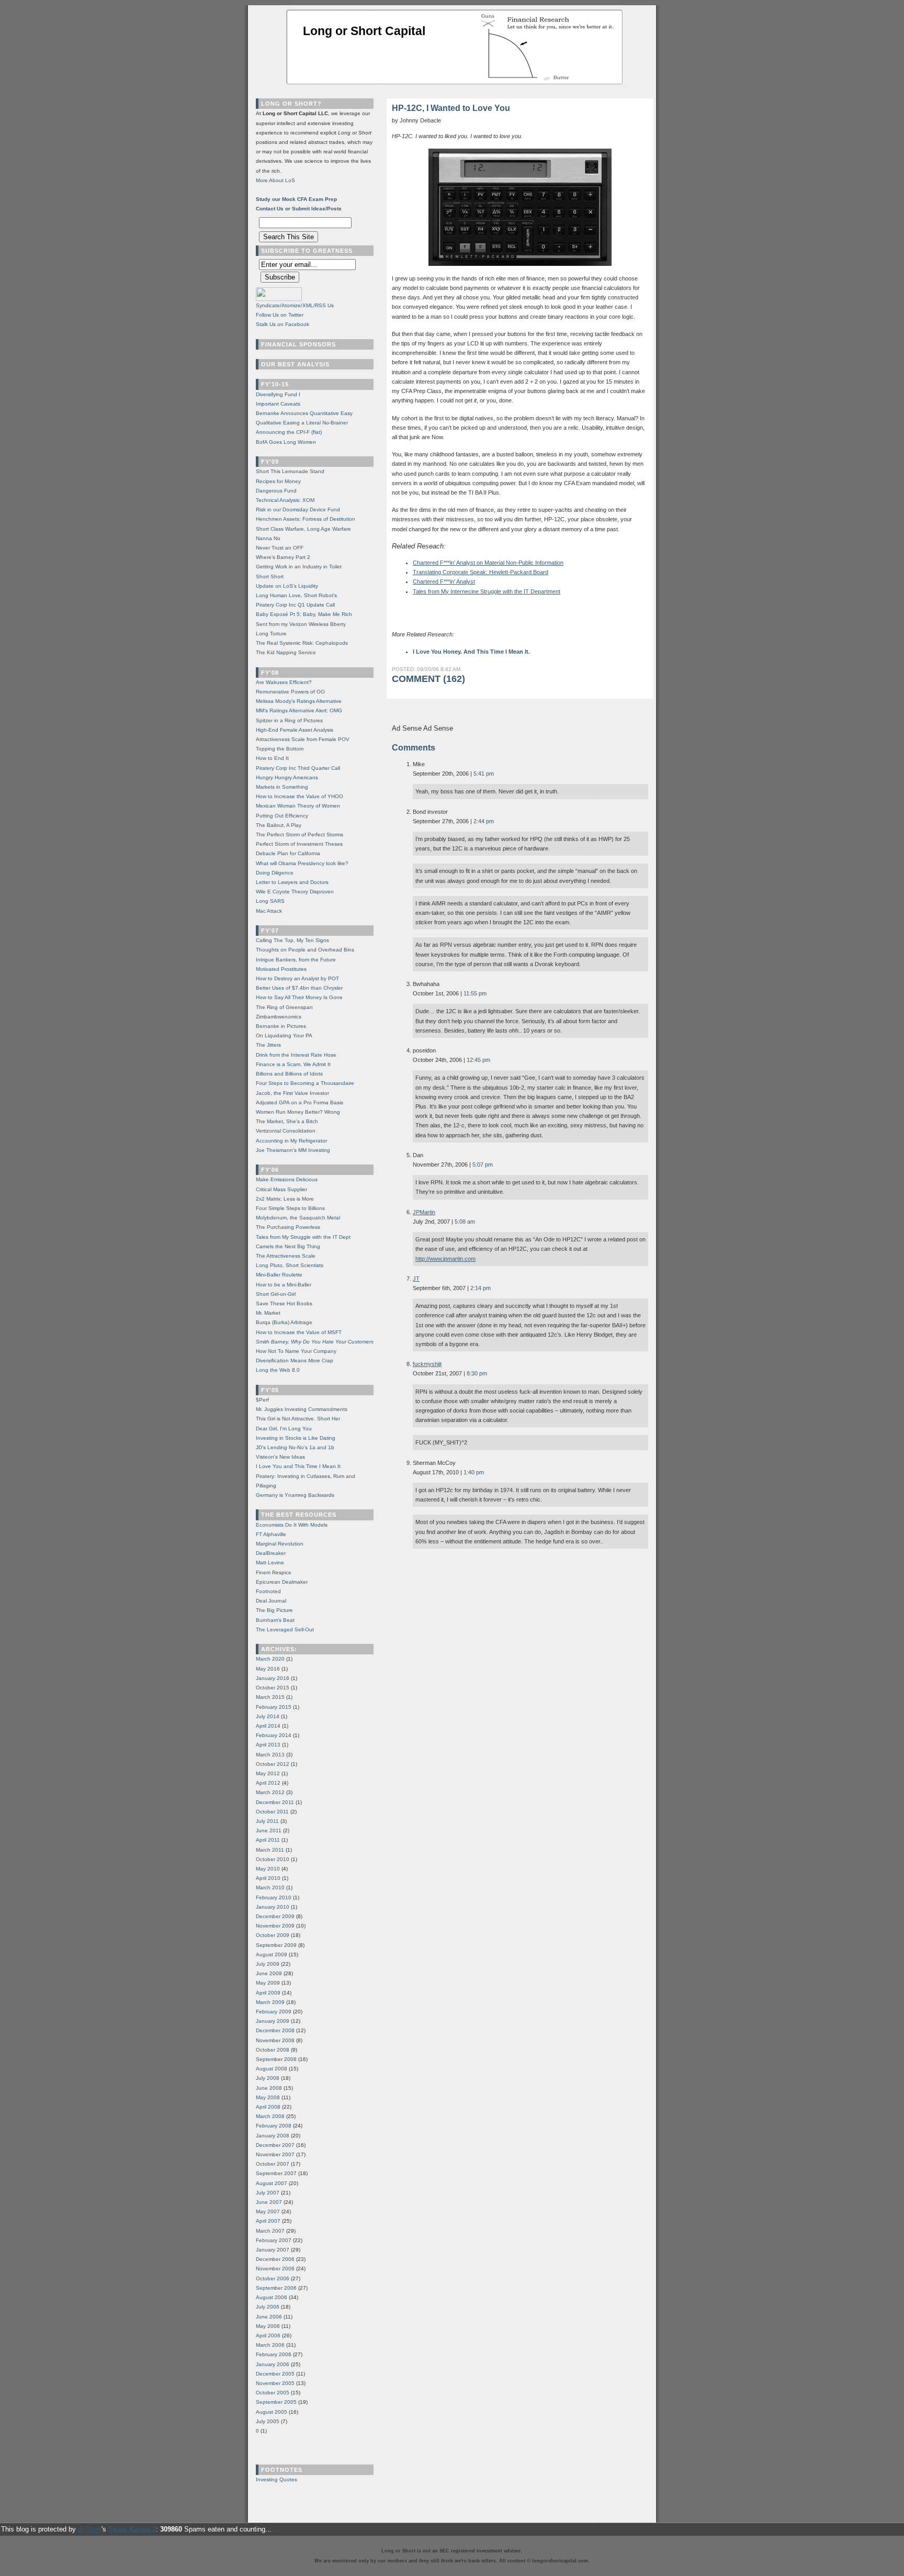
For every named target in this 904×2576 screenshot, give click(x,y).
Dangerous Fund (276, 491)
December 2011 (275, 1802)
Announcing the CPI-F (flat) (289, 432)
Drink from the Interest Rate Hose (296, 1055)
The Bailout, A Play (279, 825)
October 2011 (272, 1812)
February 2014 (274, 1735)
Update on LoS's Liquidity (287, 586)
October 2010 (273, 1859)
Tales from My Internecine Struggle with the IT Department (487, 591)
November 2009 (275, 1926)
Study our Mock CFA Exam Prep (296, 199)
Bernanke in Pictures (281, 1026)
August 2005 (272, 2412)
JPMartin (424, 1212)
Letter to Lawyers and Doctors (292, 882)
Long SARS (270, 901)
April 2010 (268, 1878)
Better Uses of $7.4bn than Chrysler (299, 988)
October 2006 (273, 2278)
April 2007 (268, 2221)
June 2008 (269, 2088)
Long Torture (271, 634)
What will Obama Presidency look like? (302, 863)
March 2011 (270, 1850)
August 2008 (272, 2069)
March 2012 (270, 1792)
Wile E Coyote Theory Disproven (295, 892)
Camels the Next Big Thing (288, 1246)
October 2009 (273, 1935)
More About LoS (275, 180)
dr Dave (90, 2529)
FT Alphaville (271, 1534)
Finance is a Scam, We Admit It (293, 1064)
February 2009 (274, 2012)
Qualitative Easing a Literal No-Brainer (302, 423)
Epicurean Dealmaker (282, 1582)
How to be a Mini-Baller (284, 1285)
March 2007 (270, 2231)
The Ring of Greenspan (284, 1007)
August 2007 (272, 2183)
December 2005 (275, 2374)
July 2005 (268, 2421)
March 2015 (270, 1697)
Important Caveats (278, 404)
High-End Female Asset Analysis (295, 730)
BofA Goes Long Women (286, 442)
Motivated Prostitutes (281, 969)
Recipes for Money (278, 481)
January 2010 (273, 1907)
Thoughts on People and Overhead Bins (305, 950)
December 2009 (275, 1916)
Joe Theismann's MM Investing (293, 1150)
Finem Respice (274, 1572)
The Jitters (268, 1045)
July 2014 (268, 1716)
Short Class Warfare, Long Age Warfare (303, 529)
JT (416, 1279)
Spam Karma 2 (132, 2529)
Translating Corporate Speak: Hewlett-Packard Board (481, 572)
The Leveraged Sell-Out (285, 1629)
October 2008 (273, 2050)
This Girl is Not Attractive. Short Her (298, 1419)
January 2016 (273, 1678)
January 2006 (273, 2364)
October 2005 (273, 2393)
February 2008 (274, 2126)
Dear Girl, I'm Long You (284, 1429)
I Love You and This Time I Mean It (298, 1466)
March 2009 (270, 2002)
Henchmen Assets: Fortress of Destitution (306, 519)
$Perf (262, 1400)
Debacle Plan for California (288, 853)
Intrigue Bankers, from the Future (296, 960)
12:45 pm (478, 1060)
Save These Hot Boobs (284, 1303)
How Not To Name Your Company (296, 1351)
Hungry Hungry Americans (287, 777)
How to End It (272, 758)
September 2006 (276, 2288)
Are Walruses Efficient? (284, 682)
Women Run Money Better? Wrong (298, 1112)
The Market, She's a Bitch (287, 1121)
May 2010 (268, 1869)
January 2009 (273, 2021)
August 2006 (272, 2297)
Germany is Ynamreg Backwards (295, 1495)
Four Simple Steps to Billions (290, 1208)
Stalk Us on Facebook (282, 324)
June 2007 (269, 2202)
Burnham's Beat (275, 1620)
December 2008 (275, 2030)
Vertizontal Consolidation (286, 1131)
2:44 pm (484, 821)
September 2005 (276, 2402)
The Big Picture (274, 1610)
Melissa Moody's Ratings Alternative (299, 701)
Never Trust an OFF (280, 548)
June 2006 (269, 2317)
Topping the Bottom (280, 749)
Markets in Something (282, 787)
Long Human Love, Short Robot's (296, 595)
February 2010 (274, 1897)
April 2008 (268, 2107)
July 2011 (267, 1821)
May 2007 (268, 2211)
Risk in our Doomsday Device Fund (298, 509)
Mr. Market (268, 1313)
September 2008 (276, 2059)
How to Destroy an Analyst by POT (297, 978)
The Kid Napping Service (286, 652)
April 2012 (268, 1783)
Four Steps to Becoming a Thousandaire (305, 1083)
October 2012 (273, 1764)
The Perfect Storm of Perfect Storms (300, 835)
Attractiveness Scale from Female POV (303, 739)
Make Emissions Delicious (287, 1179)
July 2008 (268, 2078)
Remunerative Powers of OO (290, 692)
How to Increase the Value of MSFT (299, 1332)
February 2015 (274, 1707)
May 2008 (268, 2097)
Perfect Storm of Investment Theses (299, 844)
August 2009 (272, 1955)
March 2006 (270, 2345)
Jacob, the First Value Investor (292, 1093)
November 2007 (275, 2154)
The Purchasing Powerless (288, 1227)
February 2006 (274, 2354)
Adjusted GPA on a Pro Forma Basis (300, 1102)
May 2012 (268, 1773)
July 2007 (268, 2193)
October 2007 (273, 2164)
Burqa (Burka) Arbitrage (284, 1322)
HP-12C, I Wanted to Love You (451, 108)
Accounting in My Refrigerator (291, 1141)
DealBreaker (271, 1553)
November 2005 (275, 2383)
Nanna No (268, 538)
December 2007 (275, 2145)
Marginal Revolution (280, 1544)
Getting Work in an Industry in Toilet (299, 567)
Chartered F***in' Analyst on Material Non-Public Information (488, 563)
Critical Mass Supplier (281, 1189)
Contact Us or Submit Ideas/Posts (299, 209)
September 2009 (276, 1945)
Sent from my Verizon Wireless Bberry (301, 624)
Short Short (270, 576)
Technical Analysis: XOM (285, 500)
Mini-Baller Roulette (279, 1275)
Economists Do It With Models (292, 1525)
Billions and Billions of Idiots (289, 1074)
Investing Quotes (276, 2479)
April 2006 (268, 2336)
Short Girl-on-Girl (276, 1294)
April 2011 (268, 1840)
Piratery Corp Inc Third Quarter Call (298, 768)
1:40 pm (474, 1472)
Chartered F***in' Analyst (444, 581)
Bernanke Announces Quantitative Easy (304, 413)
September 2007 (276, 2173)
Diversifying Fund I (278, 394)
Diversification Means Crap (295, 1360)
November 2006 (275, 2269)
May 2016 (268, 1669)
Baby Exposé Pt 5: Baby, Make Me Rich (304, 614)
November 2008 (275, 2040)
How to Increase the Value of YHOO (300, 796)
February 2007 (274, 2240)
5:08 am (465, 1222)
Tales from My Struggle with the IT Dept (303, 1237)
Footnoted (268, 1591)
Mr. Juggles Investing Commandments (302, 1409)
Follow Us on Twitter (280, 315)
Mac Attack (269, 911)
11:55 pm (475, 993)
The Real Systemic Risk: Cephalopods (302, 643)
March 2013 (270, 1755)
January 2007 (273, 2250)
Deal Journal (271, 1601)
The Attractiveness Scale (286, 1256)
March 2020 (270, 1659)
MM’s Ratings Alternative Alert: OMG (299, 710)
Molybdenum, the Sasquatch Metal (298, 1218)
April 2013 (268, 1745)
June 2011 (269, 1830)
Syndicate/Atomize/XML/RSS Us (295, 305)
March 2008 (270, 2116)
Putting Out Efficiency (282, 816)
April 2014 (268, 1726)
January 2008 (273, 2136)
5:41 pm (484, 774)
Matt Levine (270, 1563)
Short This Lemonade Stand (290, 471)
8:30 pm (477, 1373)
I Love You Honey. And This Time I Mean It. (471, 652)
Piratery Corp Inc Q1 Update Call (295, 605)
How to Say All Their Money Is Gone (299, 997)
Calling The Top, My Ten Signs (292, 940)
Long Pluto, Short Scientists (290, 1265)
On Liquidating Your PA (284, 1035)
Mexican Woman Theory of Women (298, 806)
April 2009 (268, 1993)
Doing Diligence (275, 873)
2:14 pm (481, 1288)
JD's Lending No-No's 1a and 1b (295, 1447)
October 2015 (273, 1688)
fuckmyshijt (427, 1364)
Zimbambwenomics (279, 1017)
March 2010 (270, 1888)
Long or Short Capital (364, 31)
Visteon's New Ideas (280, 1457)
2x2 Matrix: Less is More (285, 1199)
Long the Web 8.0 (278, 1370)
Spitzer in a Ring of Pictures (289, 720)
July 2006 (268, 2307)
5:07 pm (483, 1164)
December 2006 (275, 2259)
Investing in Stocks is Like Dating (296, 1438)
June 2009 (269, 1973)
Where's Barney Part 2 (283, 557)
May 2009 (268, 1983)
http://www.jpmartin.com (445, 1259)
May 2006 (268, 2326)
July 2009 (268, 1964)
